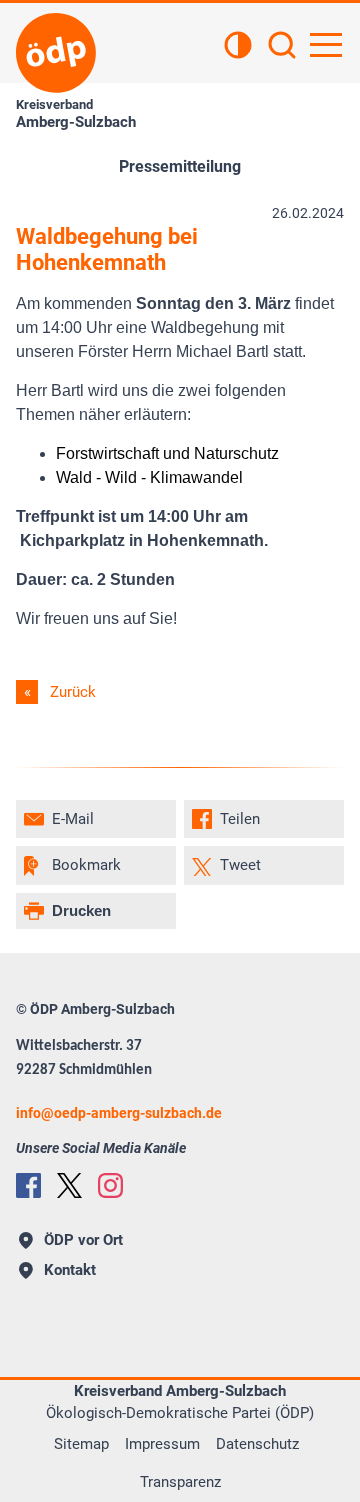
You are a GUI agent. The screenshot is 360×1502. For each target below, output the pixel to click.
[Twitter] (69, 1185)
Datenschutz (257, 1444)
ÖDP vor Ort (83, 1240)
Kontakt (70, 1270)
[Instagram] (110, 1185)
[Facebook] (28, 1185)
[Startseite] (56, 53)
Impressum (162, 1444)
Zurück (73, 692)
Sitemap (81, 1444)
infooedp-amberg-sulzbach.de (119, 1113)
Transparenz (180, 1482)
